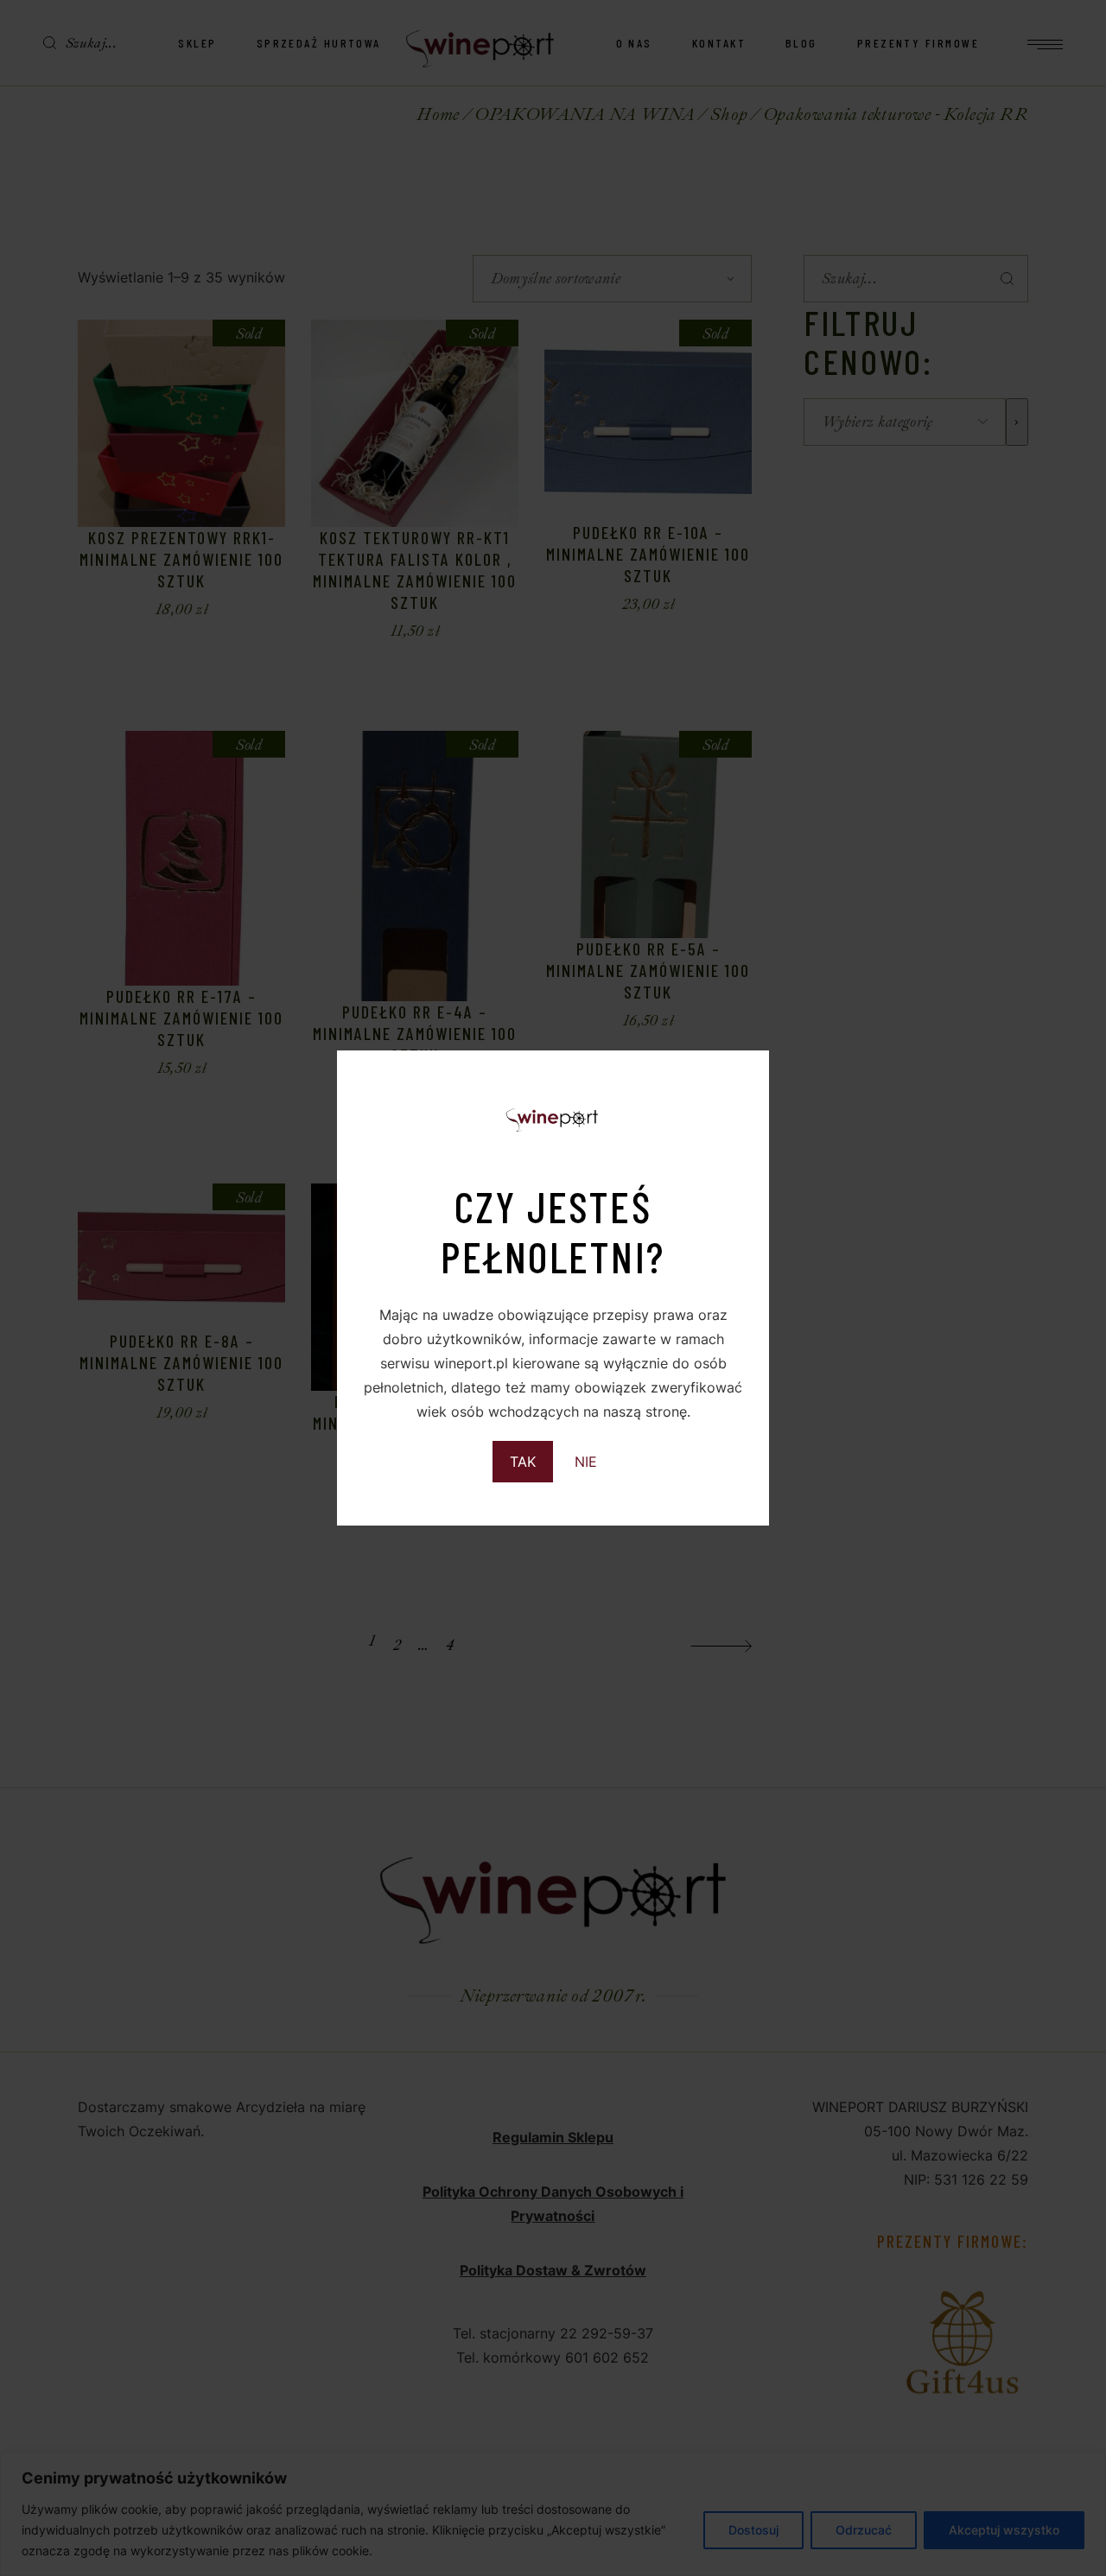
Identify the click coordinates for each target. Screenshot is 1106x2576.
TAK (523, 1462)
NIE (586, 1462)
